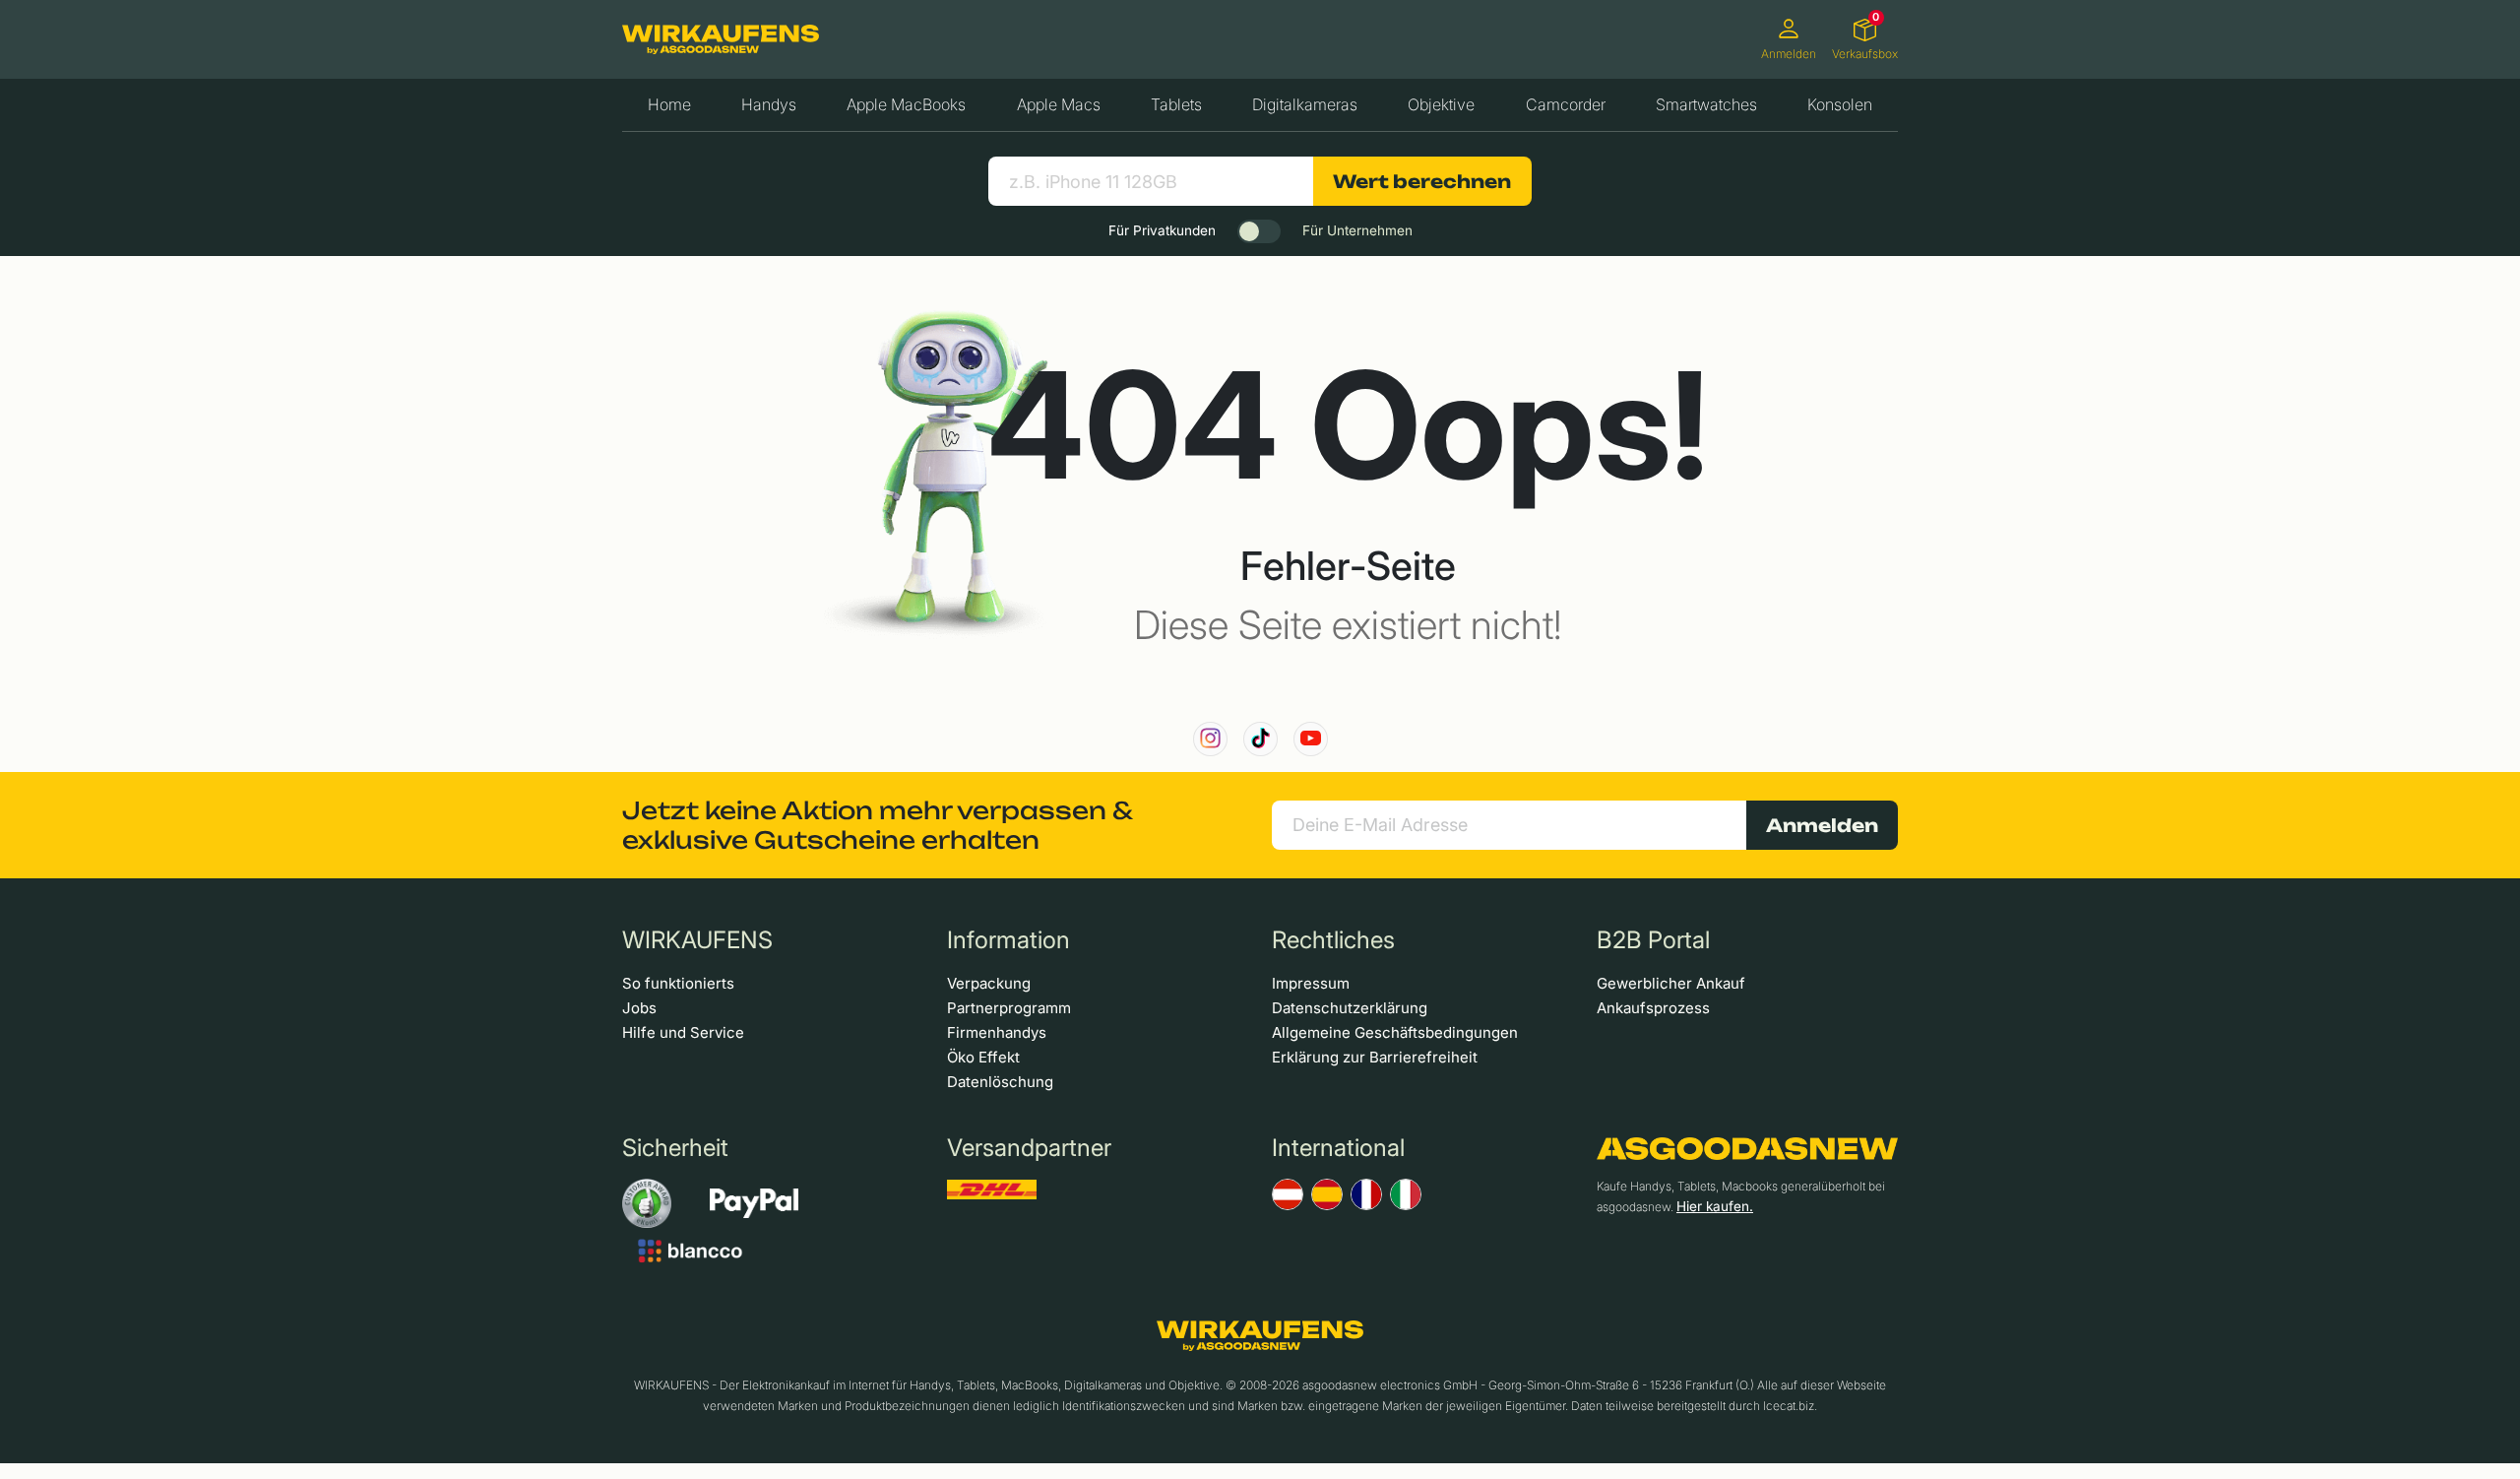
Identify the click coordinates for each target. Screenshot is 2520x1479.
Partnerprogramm (1009, 1008)
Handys (769, 104)
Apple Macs (1059, 104)
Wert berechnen (1422, 181)
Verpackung (989, 983)
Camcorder (1566, 104)
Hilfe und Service (683, 1032)
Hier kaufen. (1715, 1206)
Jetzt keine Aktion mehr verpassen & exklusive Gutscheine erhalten (877, 825)
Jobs (639, 1008)
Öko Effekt (983, 1057)
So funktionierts (678, 983)
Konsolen (1840, 104)
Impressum (1311, 983)
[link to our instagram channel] (1210, 739)
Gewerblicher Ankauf (1671, 983)
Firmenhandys (997, 1032)
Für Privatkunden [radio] (1162, 230)
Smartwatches (1706, 104)
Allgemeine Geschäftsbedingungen (1395, 1032)
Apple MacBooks (906, 104)
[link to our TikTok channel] (1260, 739)
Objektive (1441, 104)
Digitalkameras (1305, 104)
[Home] (721, 39)
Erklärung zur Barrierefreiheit (1375, 1057)
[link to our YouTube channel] (1311, 739)
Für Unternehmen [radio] (1357, 230)
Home (669, 104)
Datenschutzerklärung (1350, 1008)
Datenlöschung (1000, 1082)
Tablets (1176, 104)
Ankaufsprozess (1653, 1008)
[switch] (1259, 231)
